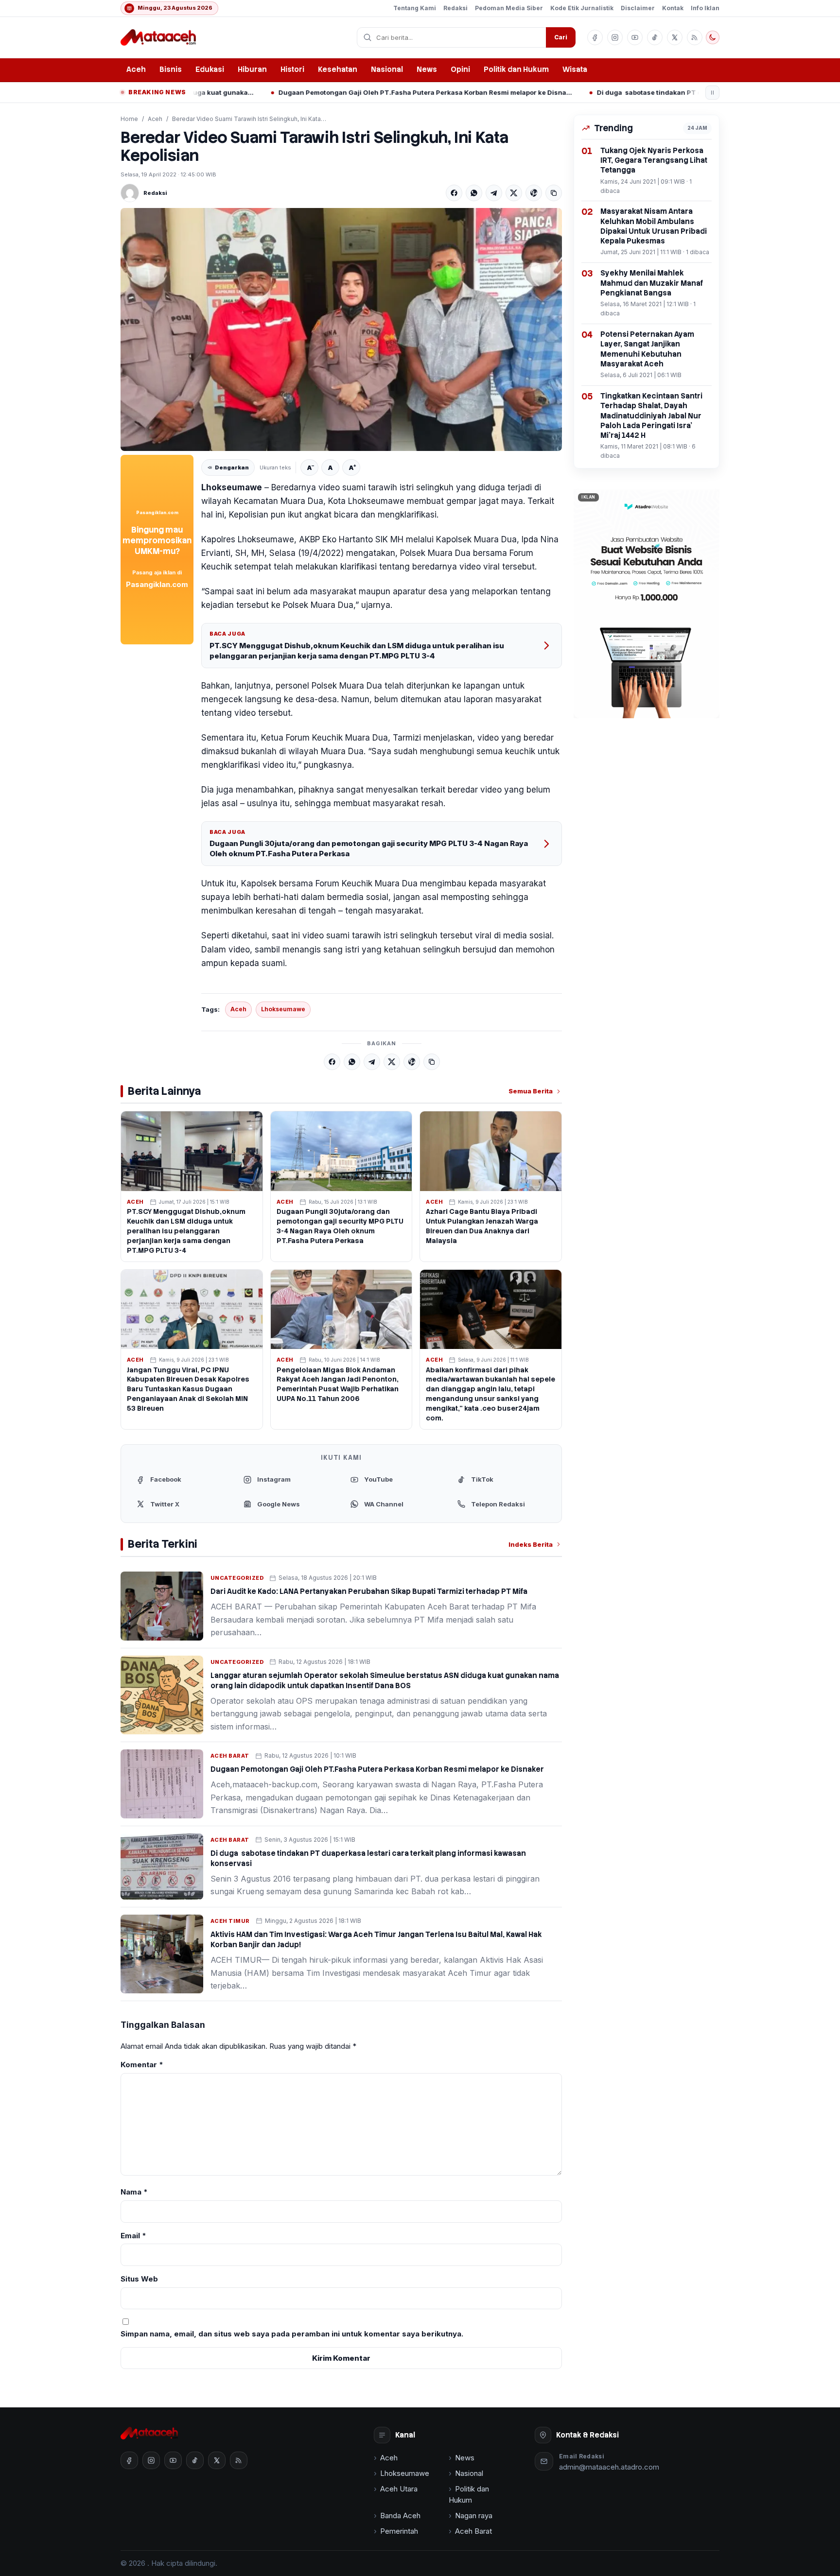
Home (129, 119)
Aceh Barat (230, 1756)
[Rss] (695, 37)
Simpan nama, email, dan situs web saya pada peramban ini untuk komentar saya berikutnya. (292, 2334)
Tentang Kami (415, 8)
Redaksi (455, 8)
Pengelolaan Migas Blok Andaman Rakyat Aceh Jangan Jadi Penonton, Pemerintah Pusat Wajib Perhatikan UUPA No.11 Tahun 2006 (338, 1384)
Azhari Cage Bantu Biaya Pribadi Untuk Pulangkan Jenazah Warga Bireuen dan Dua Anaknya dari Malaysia (482, 1226)
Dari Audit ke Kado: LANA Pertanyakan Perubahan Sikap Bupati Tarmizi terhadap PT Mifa (369, 1591)
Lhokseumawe (283, 1009)
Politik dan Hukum (516, 69)
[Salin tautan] (554, 193)
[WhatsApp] (474, 193)
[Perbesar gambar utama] (341, 329)
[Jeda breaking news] (712, 93)
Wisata (575, 69)
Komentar (142, 2065)
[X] (514, 193)
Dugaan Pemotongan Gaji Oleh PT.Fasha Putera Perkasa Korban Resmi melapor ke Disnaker (307, 92)
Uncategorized (237, 1578)
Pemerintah (399, 2531)
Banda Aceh (400, 2515)
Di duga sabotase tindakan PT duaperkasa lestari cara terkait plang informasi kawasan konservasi (625, 92)
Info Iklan (705, 8)
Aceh (136, 69)
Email (133, 2236)
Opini (460, 69)
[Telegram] (494, 193)
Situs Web (139, 2279)
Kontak (673, 8)
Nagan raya (474, 2515)
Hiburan (252, 69)
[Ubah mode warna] (713, 37)
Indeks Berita (531, 1544)
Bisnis (171, 69)
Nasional (387, 69)
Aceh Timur (230, 1921)
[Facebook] (454, 193)
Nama (134, 2192)
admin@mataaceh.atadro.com (609, 2467)
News (427, 69)
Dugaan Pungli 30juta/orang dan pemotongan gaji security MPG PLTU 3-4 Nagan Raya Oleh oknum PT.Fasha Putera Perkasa (369, 848)
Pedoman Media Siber (509, 8)
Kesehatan (338, 69)
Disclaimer (638, 8)
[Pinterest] (534, 193)
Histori (292, 69)
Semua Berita (531, 1091)
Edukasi (210, 69)
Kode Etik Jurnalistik (582, 8)
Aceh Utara (399, 2489)
